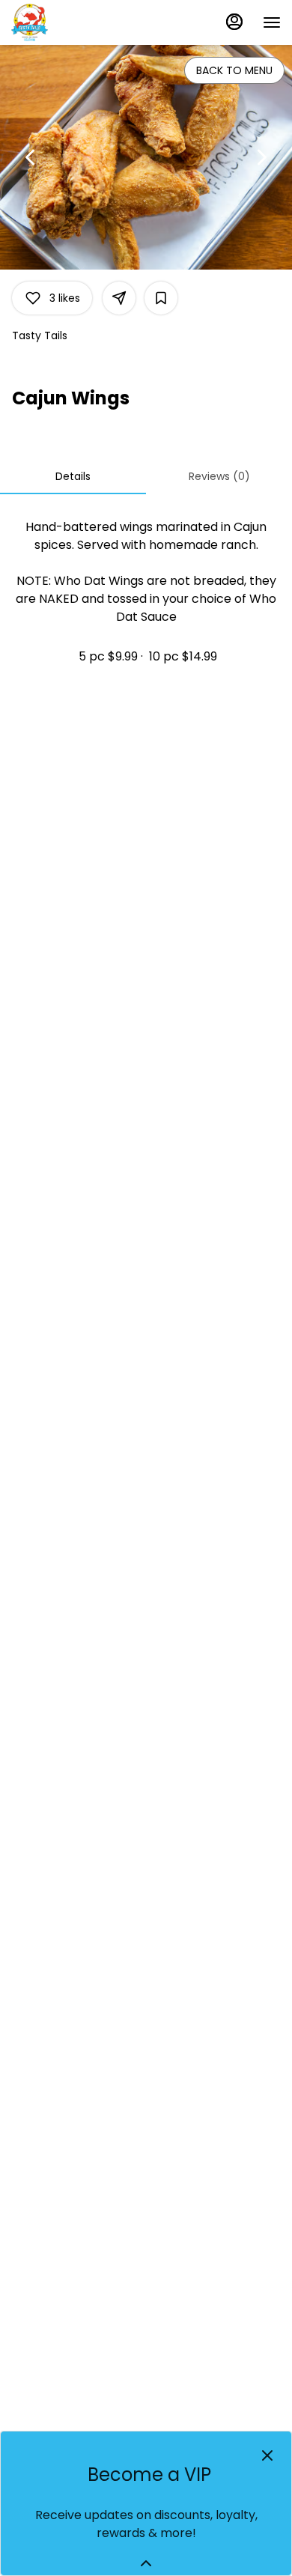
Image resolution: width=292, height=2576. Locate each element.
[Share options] (119, 298)
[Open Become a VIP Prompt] (146, 2563)
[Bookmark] (161, 298)
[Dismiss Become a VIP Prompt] (267, 2455)
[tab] (73, 476)
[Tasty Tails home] (79, 22)
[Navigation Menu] (272, 22)
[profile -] (234, 22)
